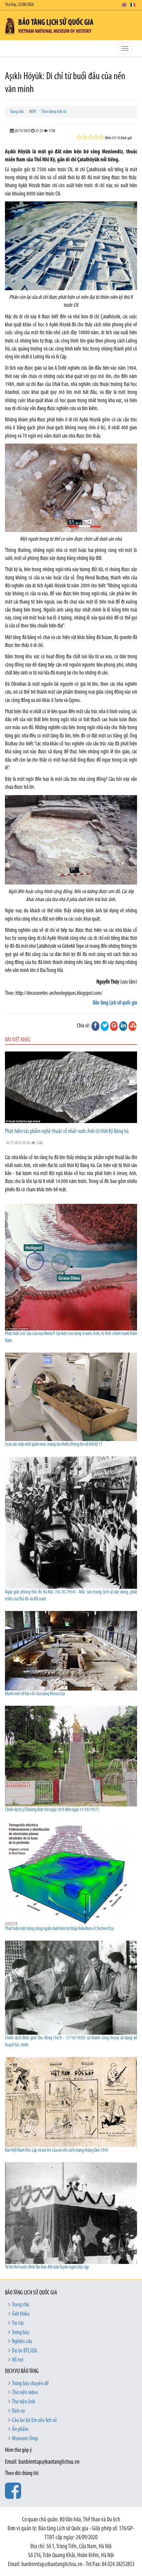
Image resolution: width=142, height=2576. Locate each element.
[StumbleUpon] (132, 1026)
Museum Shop (25, 2439)
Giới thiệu (21, 2314)
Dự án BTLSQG (25, 2351)
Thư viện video (25, 2393)
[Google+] (114, 1026)
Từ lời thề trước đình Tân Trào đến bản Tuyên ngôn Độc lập (47, 2267)
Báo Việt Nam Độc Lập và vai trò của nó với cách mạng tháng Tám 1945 (57, 2150)
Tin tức (18, 2324)
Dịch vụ (18, 2411)
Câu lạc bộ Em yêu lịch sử (34, 2421)
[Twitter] (105, 1026)
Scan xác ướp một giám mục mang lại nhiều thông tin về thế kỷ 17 (54, 1445)
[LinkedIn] (123, 1026)
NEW (33, 112)
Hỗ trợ (18, 2360)
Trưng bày (21, 2333)
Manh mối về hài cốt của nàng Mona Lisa (35, 1694)
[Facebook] (95, 1026)
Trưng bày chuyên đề (30, 2384)
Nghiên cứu (22, 2342)
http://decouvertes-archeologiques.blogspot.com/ (59, 993)
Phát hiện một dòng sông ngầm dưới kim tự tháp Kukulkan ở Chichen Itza (59, 1929)
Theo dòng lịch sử (54, 112)
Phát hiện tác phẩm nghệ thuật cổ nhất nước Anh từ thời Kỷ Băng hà (67, 1132)
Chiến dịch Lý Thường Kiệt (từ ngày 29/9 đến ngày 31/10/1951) (52, 1810)
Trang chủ (17, 112)
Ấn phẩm (20, 2430)
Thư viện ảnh (23, 2402)
